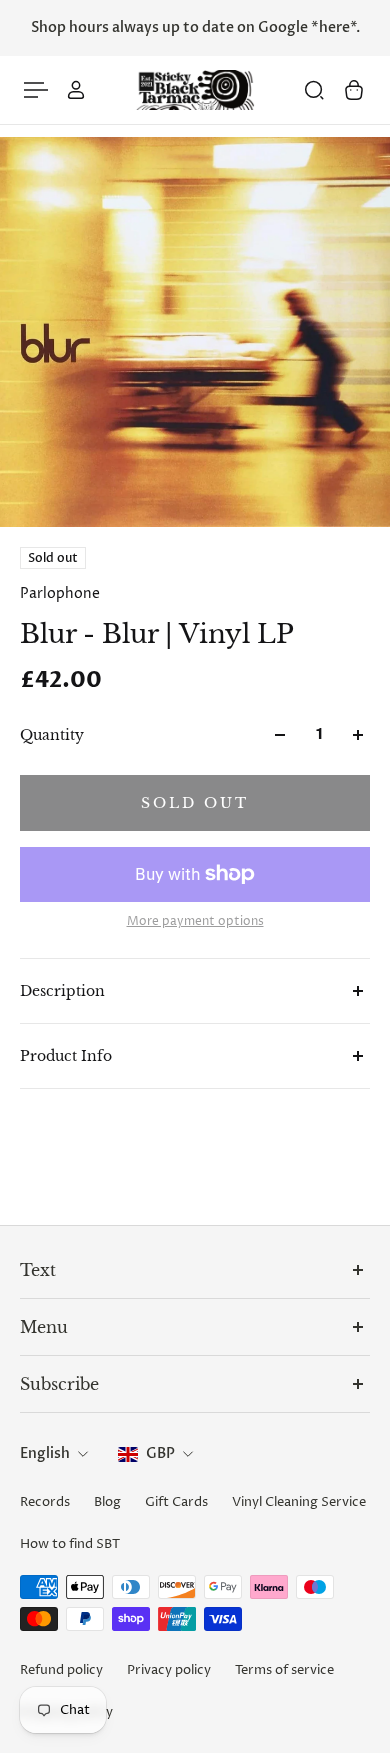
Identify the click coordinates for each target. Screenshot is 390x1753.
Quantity (52, 735)
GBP (160, 1453)
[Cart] (354, 90)
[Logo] (195, 90)
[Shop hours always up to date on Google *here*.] (195, 28)
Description (62, 991)
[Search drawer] (314, 90)
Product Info (66, 1056)
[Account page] (76, 90)
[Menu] (36, 90)
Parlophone (60, 593)
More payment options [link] (195, 922)
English (45, 1453)
